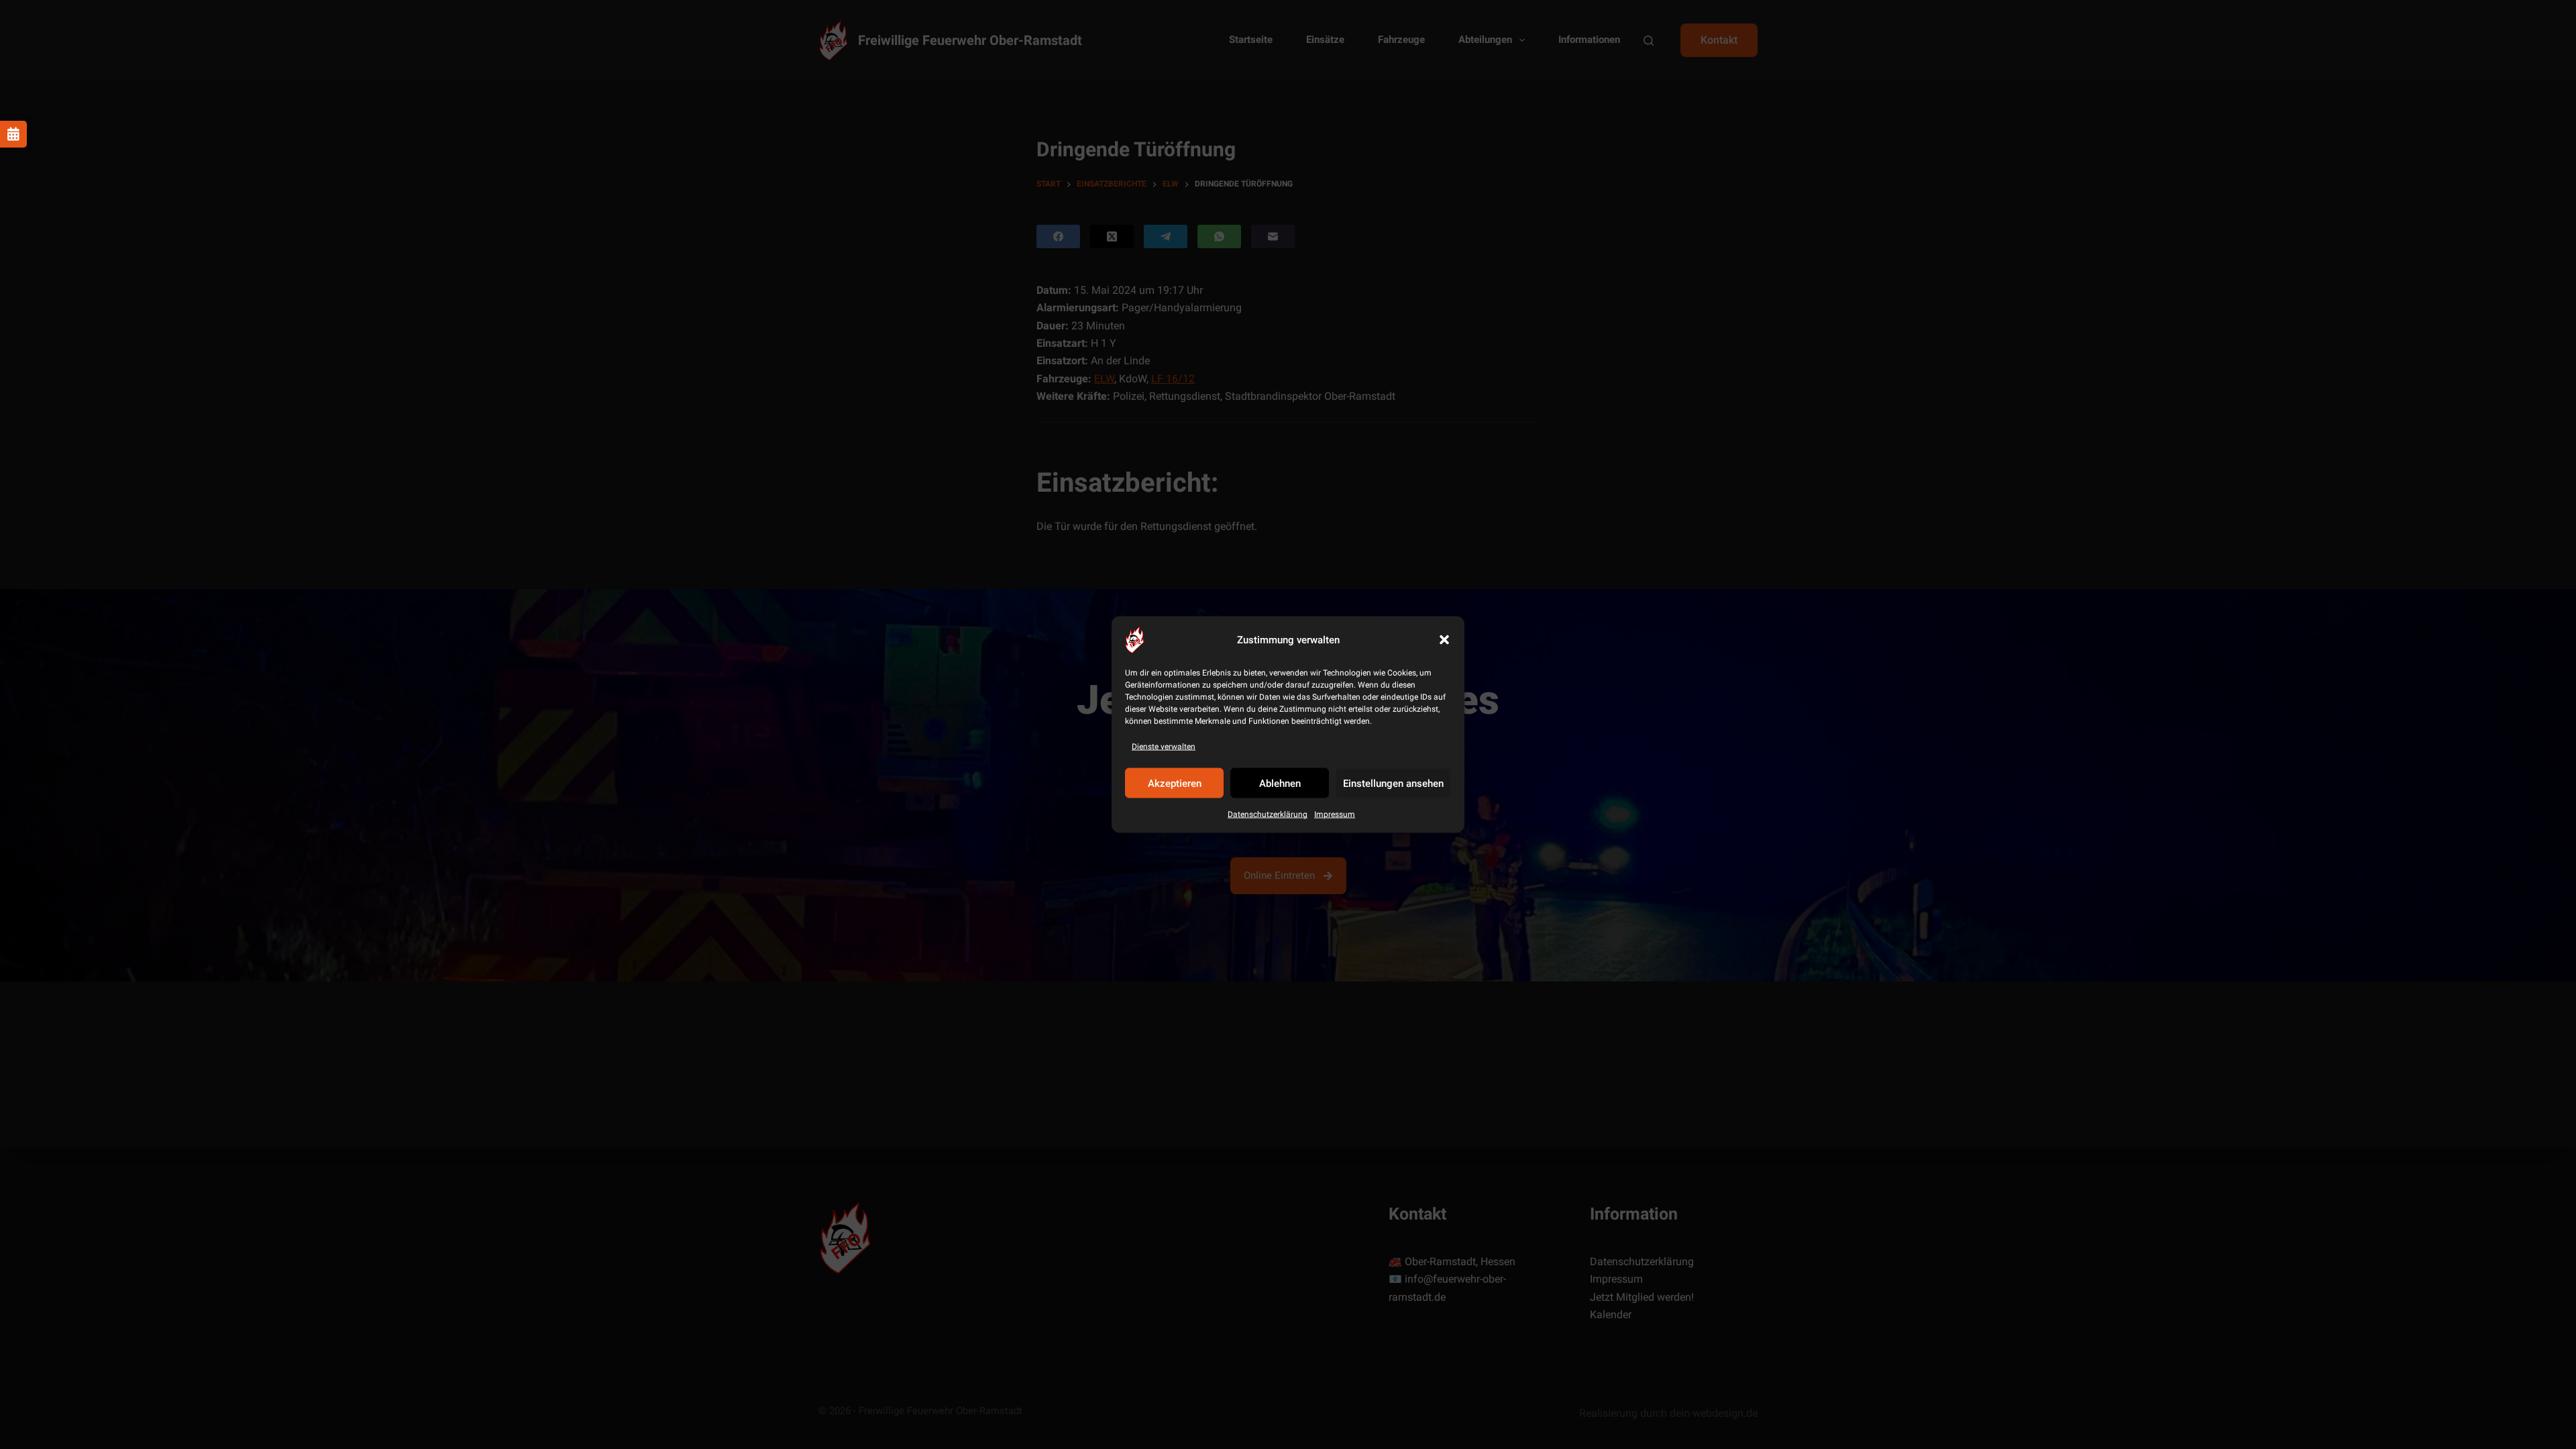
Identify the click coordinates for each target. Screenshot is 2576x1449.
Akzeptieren (1175, 784)
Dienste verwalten (1164, 747)
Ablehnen (1280, 784)
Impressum (1335, 814)
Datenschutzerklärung (1268, 814)
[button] (1444, 640)
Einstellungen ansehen (1393, 784)
